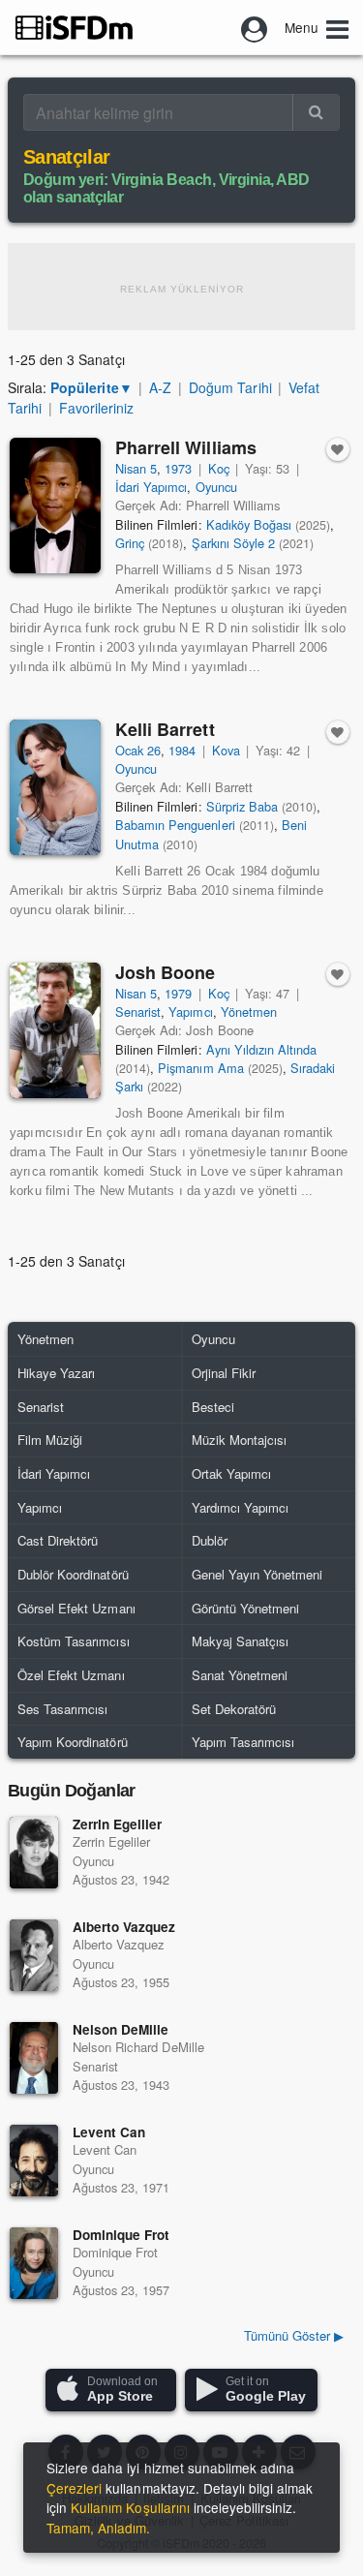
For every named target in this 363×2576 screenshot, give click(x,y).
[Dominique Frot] (34, 2263)
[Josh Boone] (55, 1030)
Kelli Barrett (165, 729)
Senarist (138, 1012)
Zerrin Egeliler (117, 1824)
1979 (178, 993)
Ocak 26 (138, 750)
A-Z (160, 387)
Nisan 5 (136, 468)
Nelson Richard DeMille (138, 2047)
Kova (226, 750)
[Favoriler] (338, 449)
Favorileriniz (96, 408)
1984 (182, 750)
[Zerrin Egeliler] (34, 1853)
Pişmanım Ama (200, 1068)
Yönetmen (249, 1012)
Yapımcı (190, 1012)
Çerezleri (74, 2488)
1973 (178, 468)
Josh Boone (165, 972)
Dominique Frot (121, 2235)
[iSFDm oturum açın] (255, 27)
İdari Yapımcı (151, 487)
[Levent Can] (34, 2161)
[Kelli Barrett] (55, 787)
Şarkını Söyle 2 (233, 543)
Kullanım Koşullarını (130, 2507)
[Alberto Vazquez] (34, 1955)
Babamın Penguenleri (175, 825)
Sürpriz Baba (242, 806)
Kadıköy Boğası (249, 524)
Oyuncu (216, 487)
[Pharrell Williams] (55, 506)
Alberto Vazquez (124, 1927)
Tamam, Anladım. (98, 2528)
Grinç (130, 543)
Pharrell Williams (186, 447)
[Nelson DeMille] (34, 2058)
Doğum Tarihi (230, 387)
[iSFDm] (74, 27)
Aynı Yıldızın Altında (262, 1049)
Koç (219, 468)
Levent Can (109, 2132)
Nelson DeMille (121, 2029)
